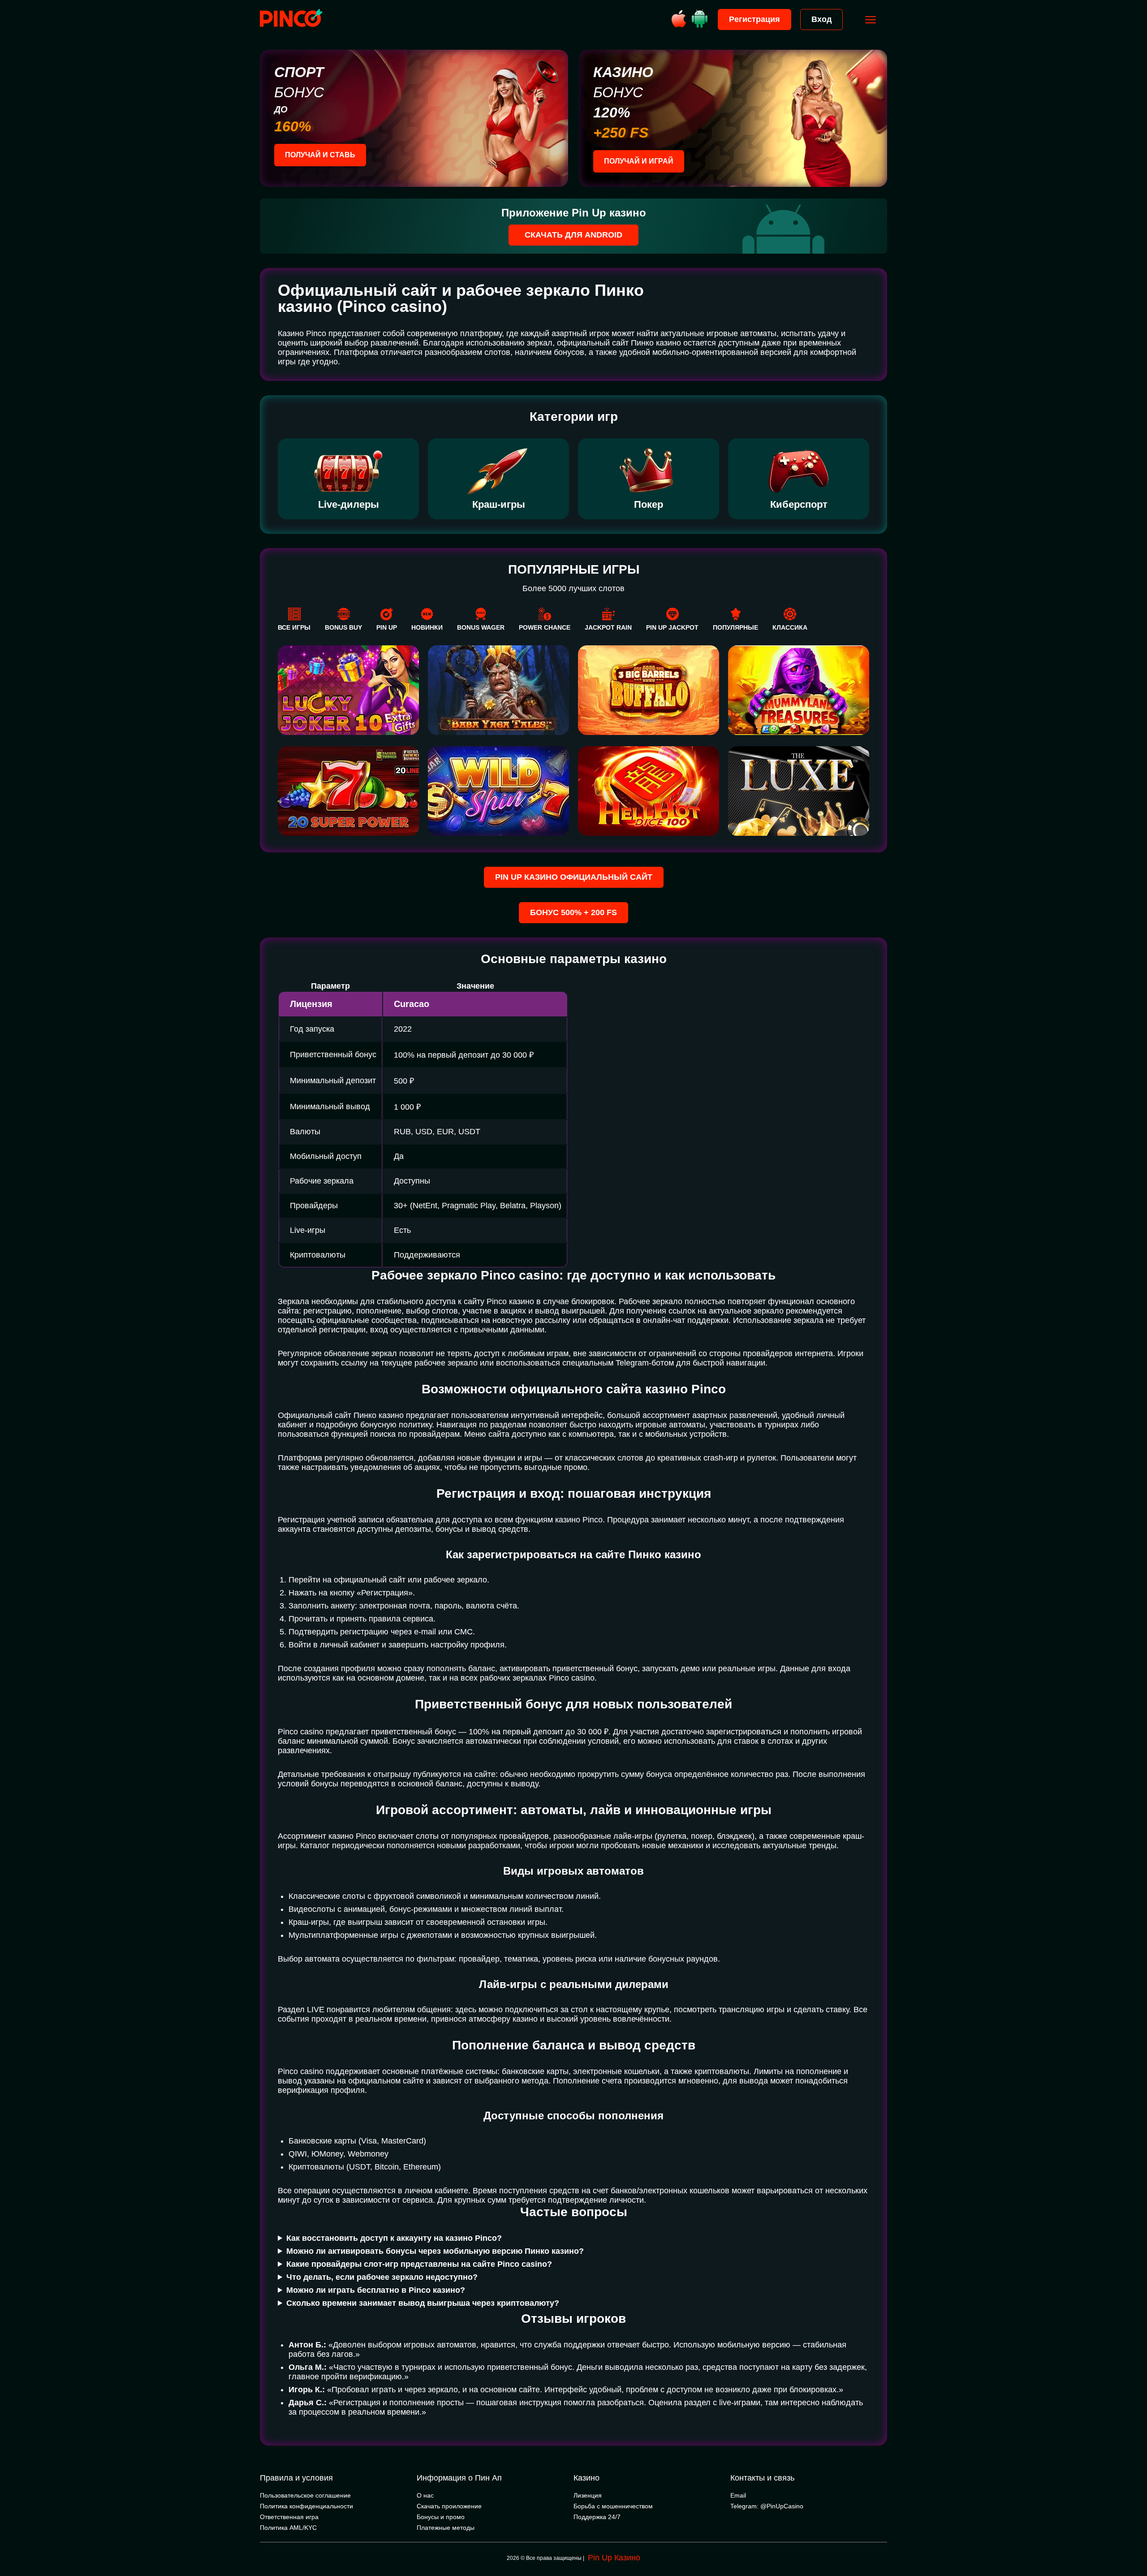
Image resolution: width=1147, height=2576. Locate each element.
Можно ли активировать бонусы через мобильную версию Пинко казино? (435, 2251)
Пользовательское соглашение (305, 2495)
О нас (425, 2495)
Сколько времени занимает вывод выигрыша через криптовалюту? (423, 2303)
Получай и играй (639, 161)
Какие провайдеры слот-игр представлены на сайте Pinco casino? (419, 2264)
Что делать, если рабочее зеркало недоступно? (382, 2277)
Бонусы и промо (441, 2517)
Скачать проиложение (449, 2506)
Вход (821, 19)
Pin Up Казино (614, 2558)
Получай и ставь (320, 155)
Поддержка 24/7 (597, 2517)
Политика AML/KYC (288, 2528)
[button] (1131, 2538)
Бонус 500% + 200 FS (573, 912)
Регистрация (755, 19)
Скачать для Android (573, 235)
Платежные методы (446, 2528)
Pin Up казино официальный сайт (574, 877)
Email (738, 2495)
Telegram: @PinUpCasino (767, 2506)
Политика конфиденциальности (306, 2506)
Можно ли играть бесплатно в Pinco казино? (376, 2290)
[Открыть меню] (871, 20)
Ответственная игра (289, 2517)
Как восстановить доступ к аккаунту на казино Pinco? (394, 2238)
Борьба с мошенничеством (613, 2506)
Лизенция (588, 2495)
